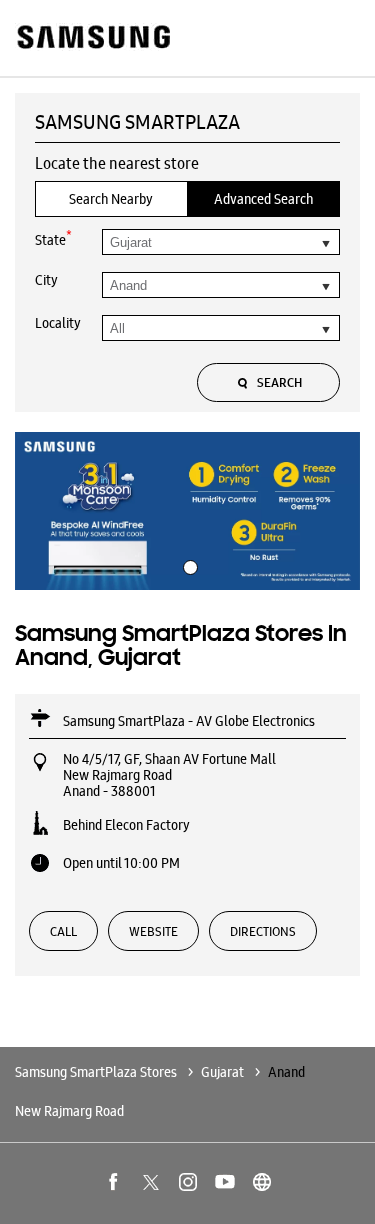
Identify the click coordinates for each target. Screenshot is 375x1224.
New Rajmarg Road (69, 1111)
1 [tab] (188, 565)
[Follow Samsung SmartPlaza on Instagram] (188, 1182)
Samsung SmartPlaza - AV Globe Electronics (189, 721)
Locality (58, 323)
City (46, 280)
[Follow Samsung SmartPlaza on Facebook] (114, 1182)
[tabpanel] (187, 511)
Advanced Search (263, 199)
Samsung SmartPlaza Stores (97, 1072)
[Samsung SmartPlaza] (92, 38)
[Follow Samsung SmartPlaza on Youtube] (225, 1182)
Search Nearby (111, 199)
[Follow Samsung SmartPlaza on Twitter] (151, 1182)
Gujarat (222, 1072)
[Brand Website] (262, 1182)
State (53, 238)
